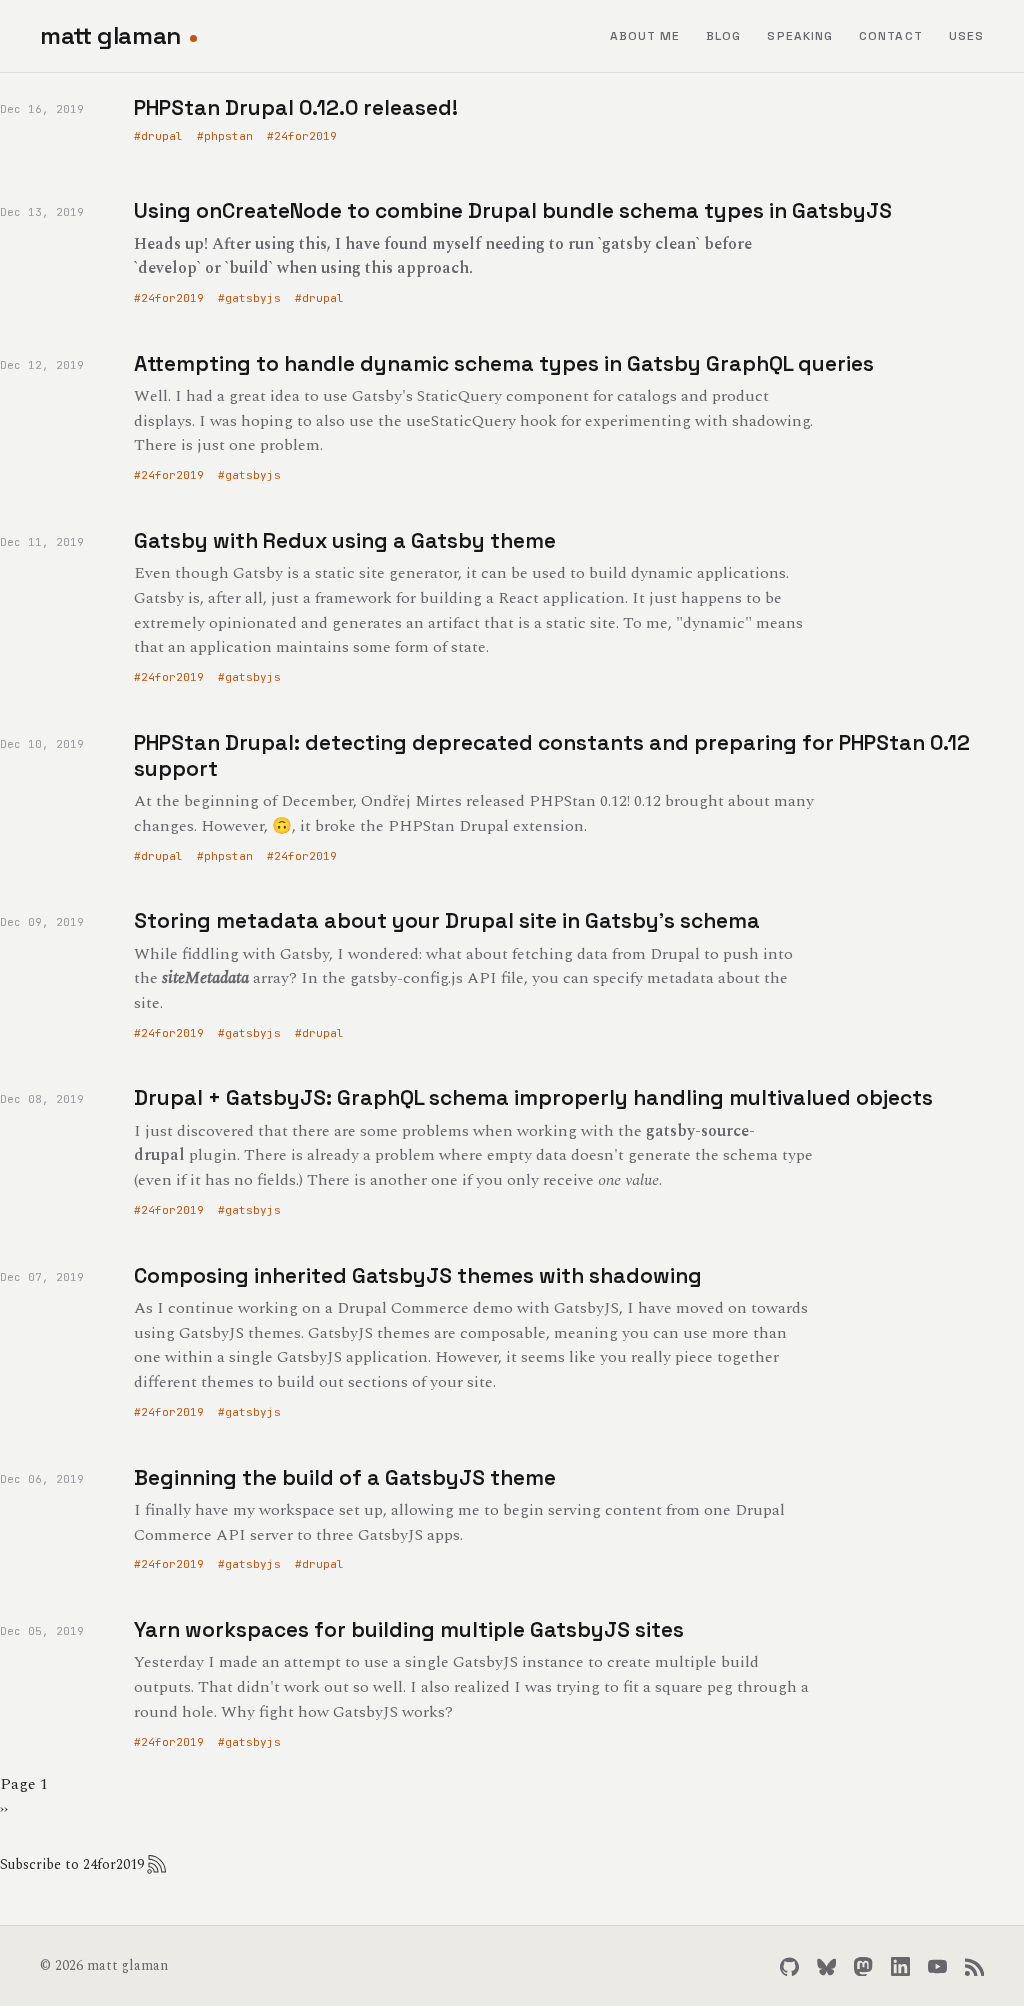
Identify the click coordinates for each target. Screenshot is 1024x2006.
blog (723, 36)
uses (966, 36)
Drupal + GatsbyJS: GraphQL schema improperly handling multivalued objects (533, 1097)
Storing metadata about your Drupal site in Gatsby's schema (447, 920)
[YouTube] (937, 1966)
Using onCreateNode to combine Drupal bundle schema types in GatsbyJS (513, 210)
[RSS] (974, 1966)
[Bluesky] (826, 1966)
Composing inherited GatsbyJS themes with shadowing (418, 1275)
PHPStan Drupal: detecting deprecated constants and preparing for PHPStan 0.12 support (552, 755)
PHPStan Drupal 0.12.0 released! (296, 107)
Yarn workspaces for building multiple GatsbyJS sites (409, 1629)
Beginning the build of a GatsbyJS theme (345, 1477)
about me (645, 36)
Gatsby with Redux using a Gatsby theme (345, 540)
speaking (800, 36)
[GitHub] (789, 1966)
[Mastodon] (863, 1966)
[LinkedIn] (900, 1966)
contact (891, 36)
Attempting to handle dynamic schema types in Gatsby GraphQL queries (504, 363)
